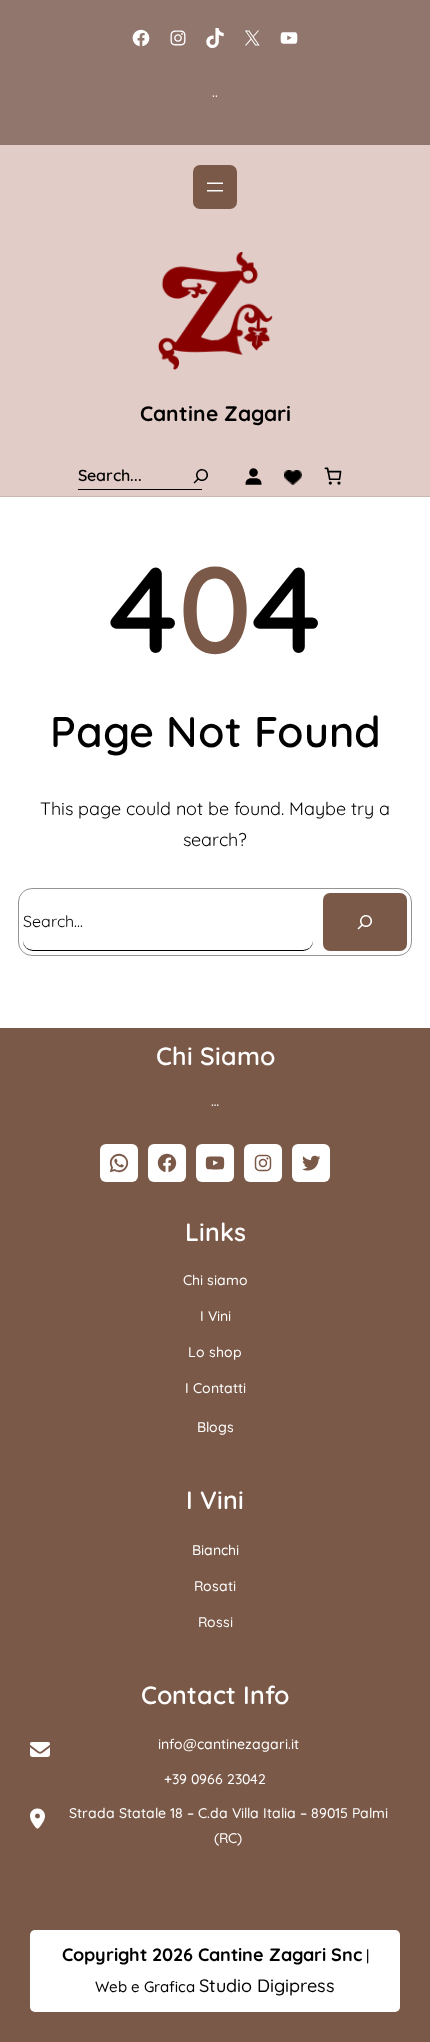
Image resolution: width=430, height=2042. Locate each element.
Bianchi (215, 1550)
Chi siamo (215, 1280)
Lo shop (215, 1352)
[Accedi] (253, 476)
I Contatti (215, 1388)
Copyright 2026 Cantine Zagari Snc (212, 1954)
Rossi (215, 1622)
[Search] (201, 475)
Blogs (215, 1427)
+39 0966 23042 (215, 1779)
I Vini (215, 1316)
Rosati (215, 1586)
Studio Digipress (267, 1985)
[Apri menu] (215, 187)
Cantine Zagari (215, 413)
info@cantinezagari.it (228, 1744)
